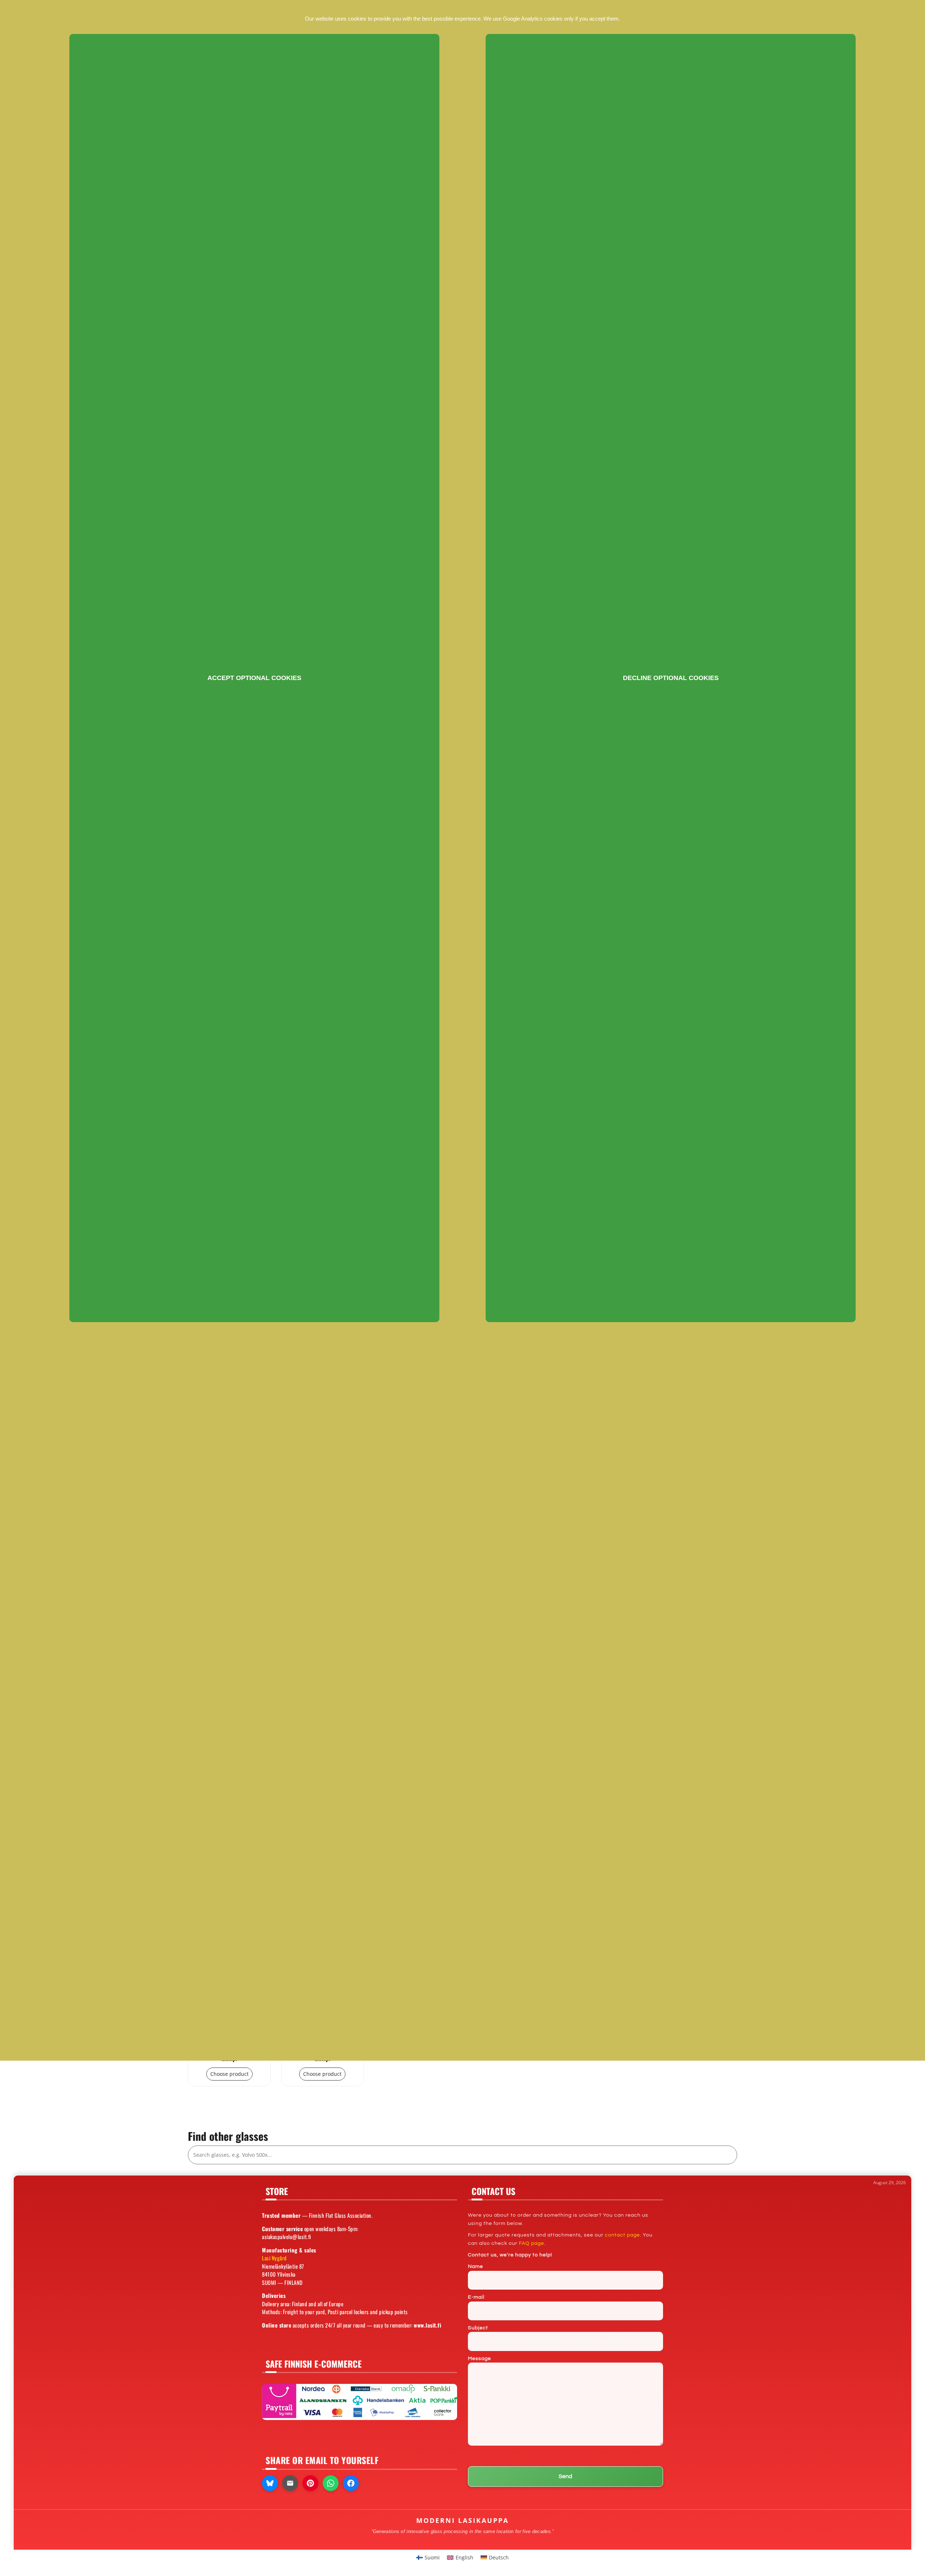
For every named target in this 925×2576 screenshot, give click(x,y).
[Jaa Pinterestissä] (310, 2483)
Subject (478, 2328)
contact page (622, 2235)
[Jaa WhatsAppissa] (331, 2483)
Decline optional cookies (671, 678)
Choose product (229, 2074)
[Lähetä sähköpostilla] (290, 2483)
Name (476, 2267)
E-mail (476, 2297)
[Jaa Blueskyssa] (270, 2483)
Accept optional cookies (254, 678)
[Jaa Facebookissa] (351, 2483)
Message (479, 2359)
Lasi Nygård (274, 2258)
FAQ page (532, 2243)
